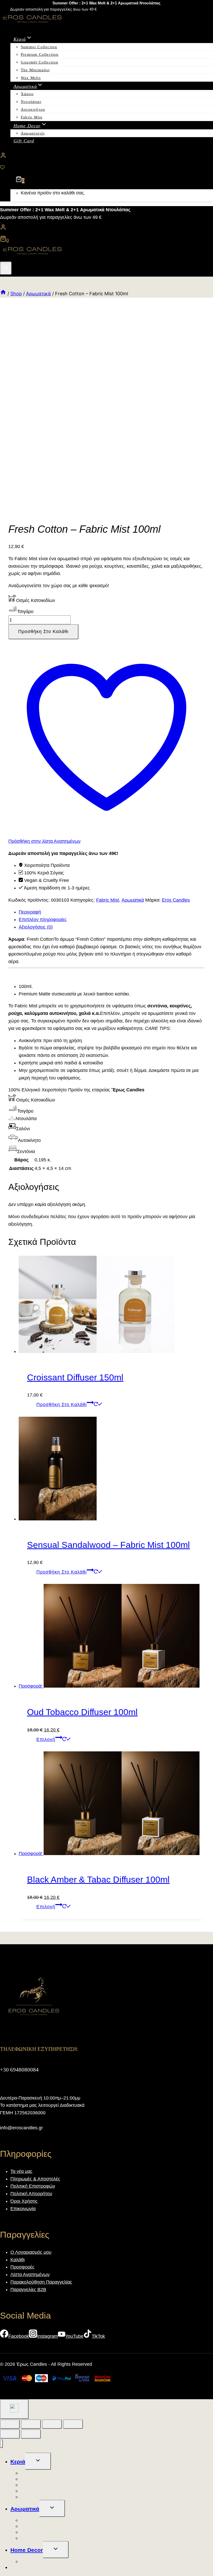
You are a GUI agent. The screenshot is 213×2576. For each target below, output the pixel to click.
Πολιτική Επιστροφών (33, 2186)
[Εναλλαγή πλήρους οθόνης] (31, 2424)
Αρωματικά (133, 900)
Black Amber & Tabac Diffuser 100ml (98, 1879)
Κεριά (18, 2462)
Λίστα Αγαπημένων (30, 2275)
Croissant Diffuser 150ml (75, 1377)
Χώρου (27, 94)
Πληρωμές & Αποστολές (35, 2179)
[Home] (3, 294)
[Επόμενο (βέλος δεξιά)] (31, 2434)
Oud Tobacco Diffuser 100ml (82, 1712)
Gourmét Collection (40, 62)
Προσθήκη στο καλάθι (43, 631)
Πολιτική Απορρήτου (31, 2194)
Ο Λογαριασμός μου (31, 2252)
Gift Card (24, 141)
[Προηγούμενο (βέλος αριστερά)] (10, 2434)
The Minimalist (35, 70)
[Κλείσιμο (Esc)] (73, 2424)
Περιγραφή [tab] (30, 912)
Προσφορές (22, 2267)
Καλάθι (18, 2260)
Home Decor (27, 2550)
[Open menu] (6, 268)
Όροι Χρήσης (24, 2201)
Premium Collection (40, 54)
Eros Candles (176, 900)
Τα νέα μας (21, 2171)
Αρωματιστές (33, 133)
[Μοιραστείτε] (52, 2424)
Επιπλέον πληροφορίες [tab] (43, 920)
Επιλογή (46, 1739)
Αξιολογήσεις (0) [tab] (36, 927)
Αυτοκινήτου (33, 109)
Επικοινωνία (23, 2209)
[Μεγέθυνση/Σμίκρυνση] (10, 2424)
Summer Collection (39, 47)
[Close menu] (1, 2444)
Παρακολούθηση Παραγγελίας (41, 2282)
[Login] (106, 157)
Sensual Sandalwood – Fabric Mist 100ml (108, 1545)
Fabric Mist (32, 117)
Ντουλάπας (31, 102)
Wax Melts (31, 78)
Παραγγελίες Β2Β (28, 2290)
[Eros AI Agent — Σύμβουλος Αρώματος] (14, 2409)
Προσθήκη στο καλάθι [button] (62, 1405)
